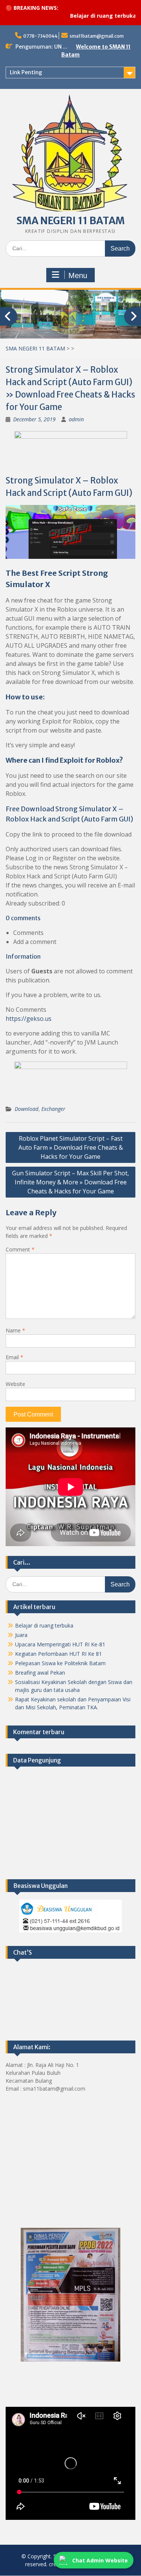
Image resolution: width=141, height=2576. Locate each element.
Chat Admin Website (100, 2560)
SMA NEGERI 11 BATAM (71, 221)
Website (15, 1384)
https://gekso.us (29, 1019)
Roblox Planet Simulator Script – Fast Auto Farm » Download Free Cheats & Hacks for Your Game (71, 1147)
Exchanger (53, 1109)
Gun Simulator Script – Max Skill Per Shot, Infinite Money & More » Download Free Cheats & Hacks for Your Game (70, 1182)
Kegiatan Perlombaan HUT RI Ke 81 (58, 1654)
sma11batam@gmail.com (97, 36)
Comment (20, 1249)
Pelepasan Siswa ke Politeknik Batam (60, 1663)
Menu (78, 275)
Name (15, 1330)
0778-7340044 (40, 36)
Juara (21, 1635)
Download (27, 1109)
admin (76, 419)
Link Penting (26, 72)
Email (14, 1357)
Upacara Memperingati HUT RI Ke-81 (60, 1644)
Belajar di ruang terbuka (83, 16)
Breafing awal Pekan (40, 1673)
